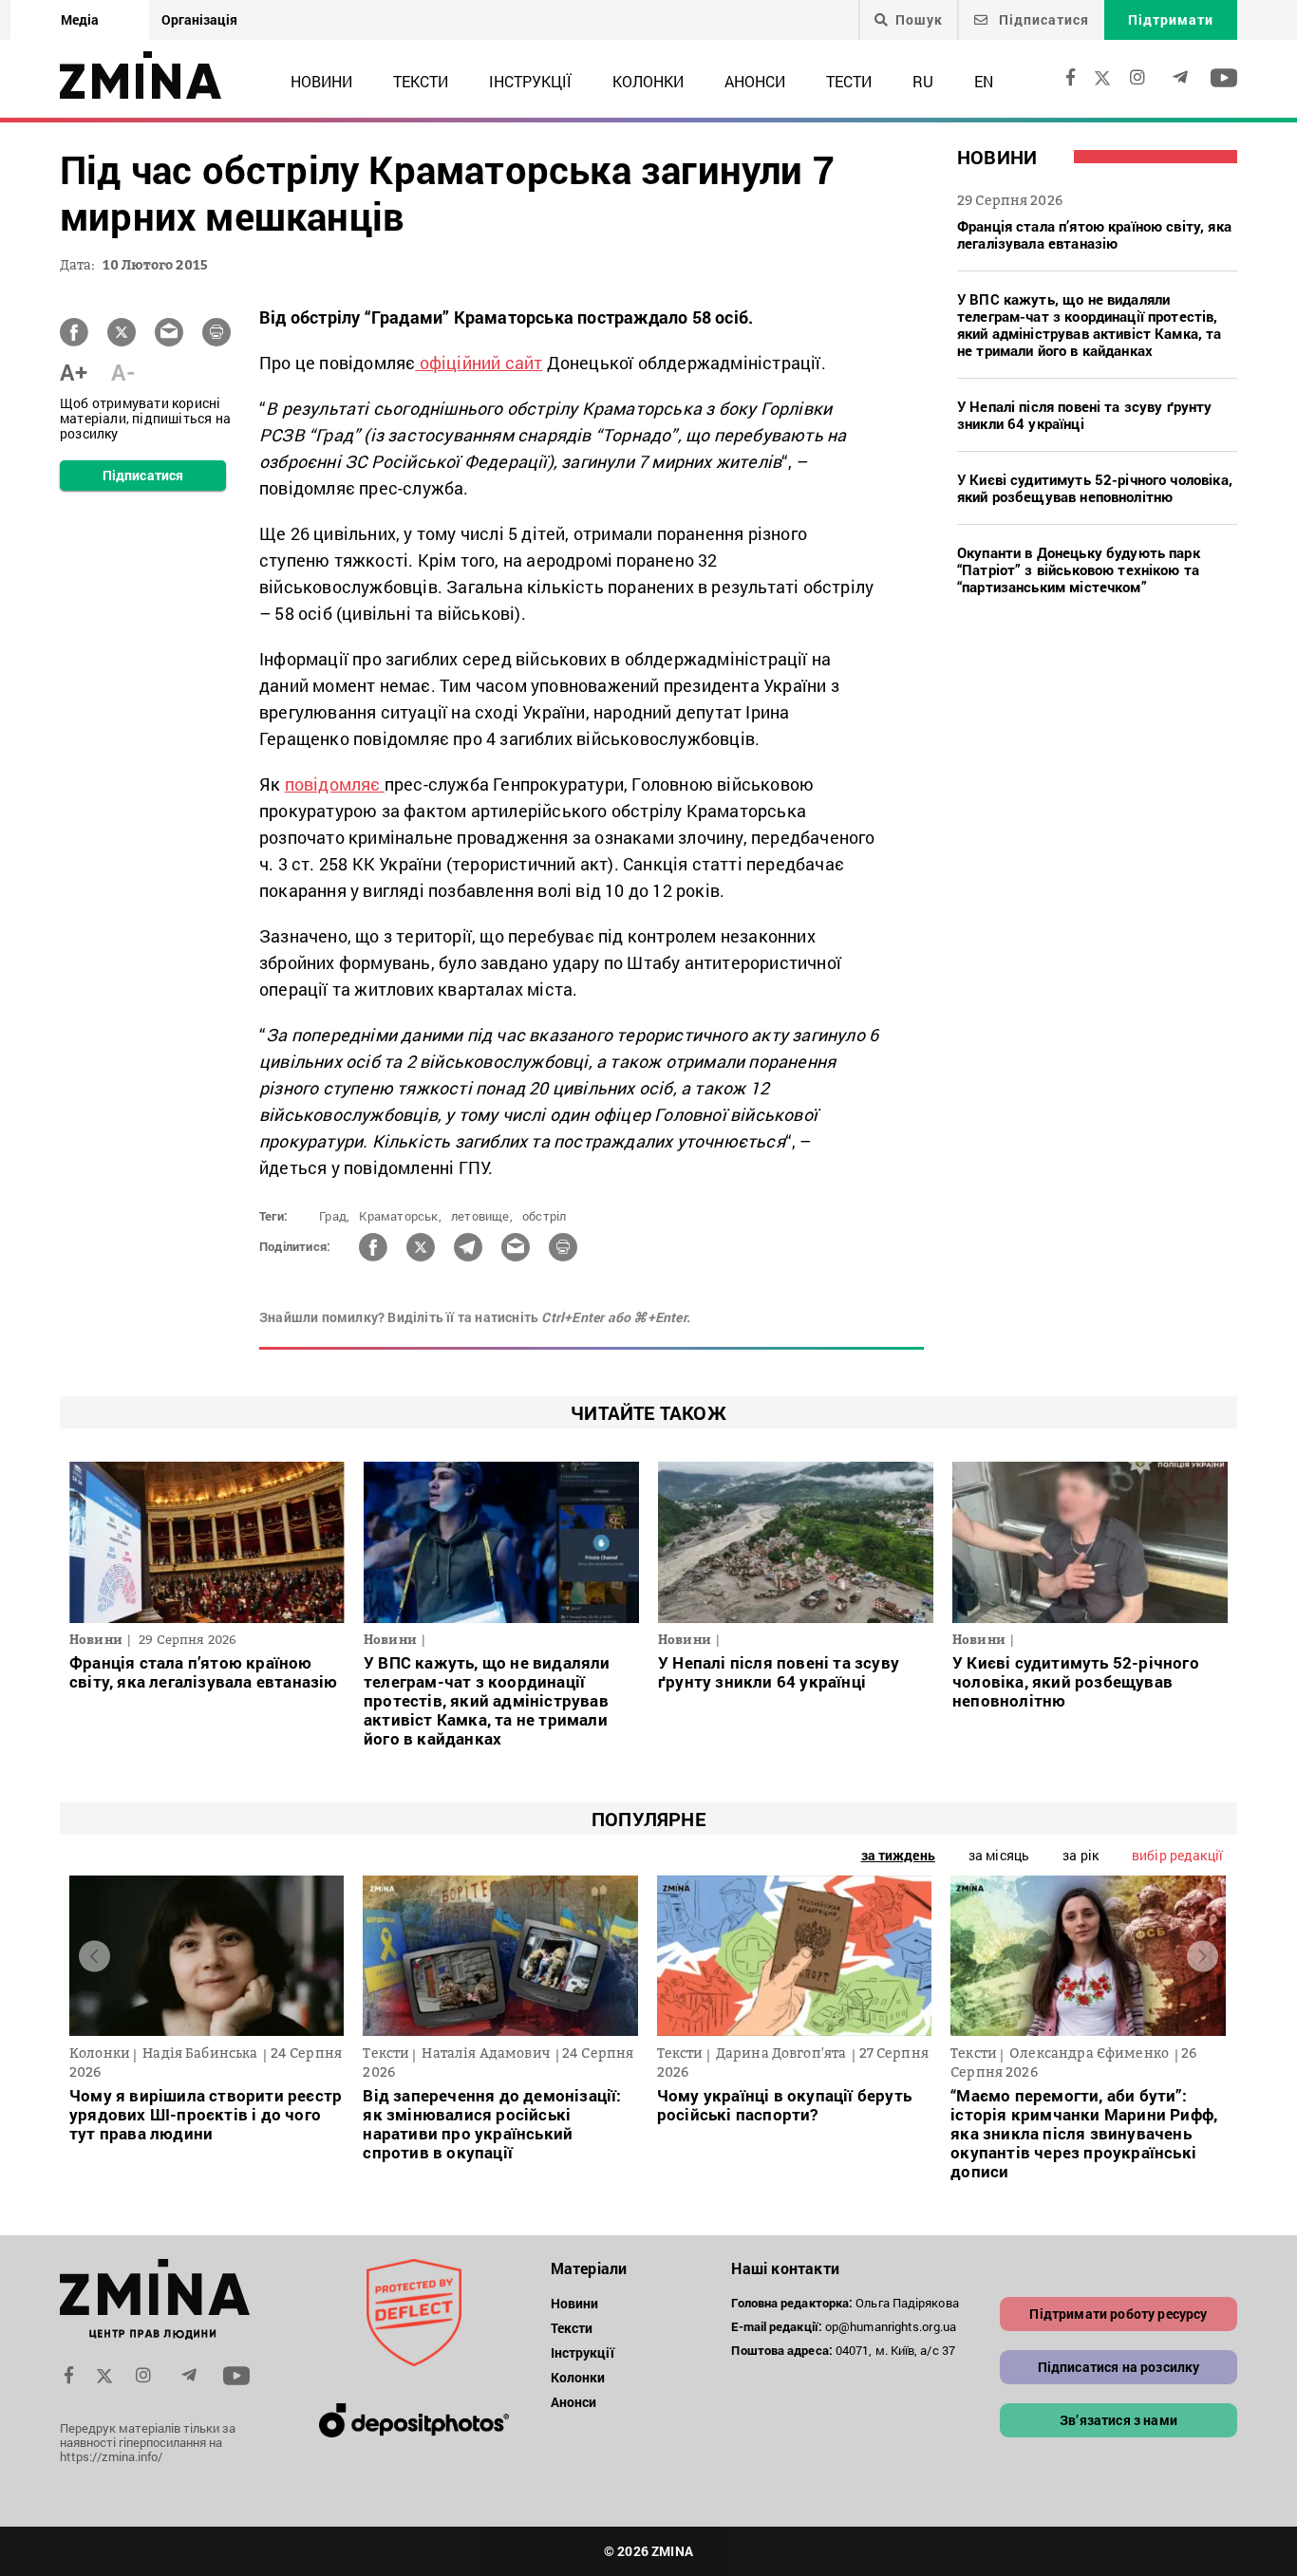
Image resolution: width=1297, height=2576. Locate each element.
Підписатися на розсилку (1119, 2367)
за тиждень (898, 1855)
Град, (334, 1216)
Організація (199, 19)
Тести (849, 81)
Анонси (755, 81)
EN (984, 81)
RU (923, 81)
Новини (321, 81)
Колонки (648, 81)
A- (123, 372)
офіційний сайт (479, 363)
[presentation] (94, 1956)
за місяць (999, 1855)
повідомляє (335, 784)
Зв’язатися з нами (1118, 2420)
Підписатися (1042, 19)
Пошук (919, 20)
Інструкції (530, 81)
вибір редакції (1177, 1855)
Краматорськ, (400, 1216)
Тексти (421, 81)
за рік (1081, 1855)
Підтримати (1171, 19)
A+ (74, 372)
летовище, (482, 1216)
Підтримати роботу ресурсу (1118, 2314)
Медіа (80, 19)
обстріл (544, 1216)
